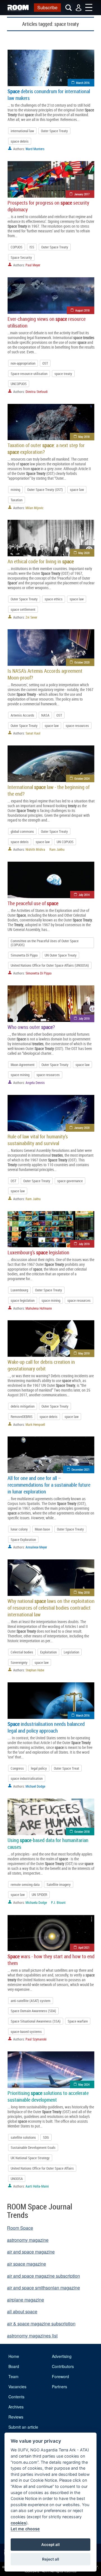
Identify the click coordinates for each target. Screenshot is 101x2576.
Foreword (60, 2376)
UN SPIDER (39, 1895)
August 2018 (82, 310)
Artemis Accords (22, 715)
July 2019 (84, 1018)
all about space (22, 2311)
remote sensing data (25, 1884)
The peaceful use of (33, 903)
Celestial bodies (22, 1652)
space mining (20, 1075)
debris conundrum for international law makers (49, 95)
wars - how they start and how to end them (51, 1960)
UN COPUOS (65, 842)
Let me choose (25, 2529)
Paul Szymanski (36, 2039)
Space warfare (78, 2021)
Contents (16, 2397)
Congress (17, 1768)
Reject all (51, 2559)
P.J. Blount (58, 1902)
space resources (77, 726)
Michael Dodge (35, 1786)
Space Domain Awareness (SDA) (33, 2011)
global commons (22, 831)
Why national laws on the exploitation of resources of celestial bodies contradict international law (51, 1608)
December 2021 (81, 1469)
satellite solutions (23, 2137)
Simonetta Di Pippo (24, 955)
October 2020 (82, 662)
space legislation (23, 1300)
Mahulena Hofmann (39, 1308)
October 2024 (82, 778)
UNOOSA (17, 2179)
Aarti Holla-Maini (37, 2186)
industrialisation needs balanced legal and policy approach (46, 1727)
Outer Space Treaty (54, 131)
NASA (45, 715)
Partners (59, 2387)
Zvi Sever (31, 617)
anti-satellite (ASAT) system (31, 2001)
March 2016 (83, 83)
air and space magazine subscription (43, 2276)
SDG (46, 2137)
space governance (70, 1181)
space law (77, 489)
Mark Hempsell (35, 1424)
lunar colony (19, 1529)
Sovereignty (19, 1662)
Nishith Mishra (35, 849)
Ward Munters (35, 149)
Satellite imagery (59, 1884)
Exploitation (48, 1652)
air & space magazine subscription (41, 2324)
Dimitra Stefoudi (37, 392)
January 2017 (82, 194)
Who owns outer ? (31, 1027)
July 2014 (84, 895)
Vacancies (17, 2387)
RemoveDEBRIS (22, 1417)
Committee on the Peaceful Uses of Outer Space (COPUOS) (45, 943)
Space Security (21, 257)
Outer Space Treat (66, 1768)
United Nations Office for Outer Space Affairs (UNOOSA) (50, 965)
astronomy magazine (28, 2240)
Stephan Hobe (35, 1670)
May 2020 (84, 553)
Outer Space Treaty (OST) (45, 489)
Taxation (17, 500)
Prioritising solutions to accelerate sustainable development (48, 2096)
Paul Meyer (33, 265)
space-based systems (26, 2031)
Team (13, 2376)
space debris (20, 141)
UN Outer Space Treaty (61, 955)
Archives (16, 2407)
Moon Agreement (23, 1065)
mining (15, 489)
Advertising (62, 2356)
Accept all (50, 2545)
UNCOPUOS (19, 384)
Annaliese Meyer (36, 1547)
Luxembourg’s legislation (38, 1252)
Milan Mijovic (35, 508)
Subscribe (47, 7)
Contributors (63, 2366)
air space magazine (27, 2264)
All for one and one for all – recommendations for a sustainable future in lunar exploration (49, 1485)
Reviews (16, 2417)
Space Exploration (23, 1539)
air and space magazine (31, 2252)
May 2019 (84, 1353)
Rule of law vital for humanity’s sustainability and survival (38, 1140)
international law (22, 131)
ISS (32, 247)
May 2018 (84, 437)
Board (14, 2366)
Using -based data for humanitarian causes (48, 1843)
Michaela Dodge (36, 1902)
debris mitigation (23, 1406)
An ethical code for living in (41, 561)
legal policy (39, 1768)
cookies (18, 2523)
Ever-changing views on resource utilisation (47, 322)
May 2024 (84, 2084)
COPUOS (17, 247)
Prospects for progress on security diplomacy (48, 206)
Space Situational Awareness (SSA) (36, 2021)
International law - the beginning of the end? (49, 790)
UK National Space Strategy (30, 2158)
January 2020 (82, 1128)
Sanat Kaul (33, 733)
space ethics (54, 599)
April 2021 (84, 1947)
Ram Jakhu (57, 849)
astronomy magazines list (32, 2336)
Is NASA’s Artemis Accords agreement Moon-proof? (45, 674)
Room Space (20, 2228)
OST (45, 363)
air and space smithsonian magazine (43, 2288)
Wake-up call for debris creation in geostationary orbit (41, 1365)
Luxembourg (19, 1290)
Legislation (71, 1652)
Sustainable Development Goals (33, 2147)
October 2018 (82, 1832)
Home (14, 2356)
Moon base (42, 1529)
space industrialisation (27, 1778)
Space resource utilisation (29, 374)
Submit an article (23, 2427)
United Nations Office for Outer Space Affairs (42, 2168)
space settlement (23, 609)
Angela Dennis (35, 1083)
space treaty (63, 374)
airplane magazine (26, 2300)
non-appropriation (23, 363)
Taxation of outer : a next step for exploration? (46, 449)
